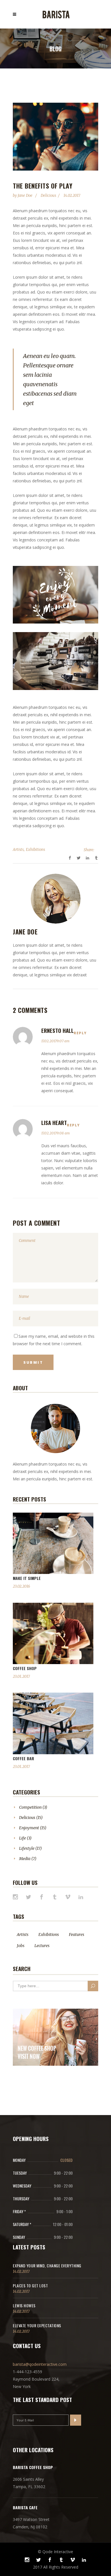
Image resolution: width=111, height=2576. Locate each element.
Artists (18, 850)
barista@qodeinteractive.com (40, 2364)
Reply (80, 1033)
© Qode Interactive (55, 2552)
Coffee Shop (25, 1668)
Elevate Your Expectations (37, 2325)
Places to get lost (30, 2285)
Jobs (21, 1946)
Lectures (42, 1946)
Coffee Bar (23, 1758)
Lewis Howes (24, 2305)
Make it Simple (27, 1578)
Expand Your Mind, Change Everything (47, 2266)
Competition (30, 1807)
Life (22, 1838)
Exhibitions (35, 850)
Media (25, 1859)
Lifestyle (27, 1848)
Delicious (48, 196)
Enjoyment (29, 1828)
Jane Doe (25, 196)
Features (77, 1934)
